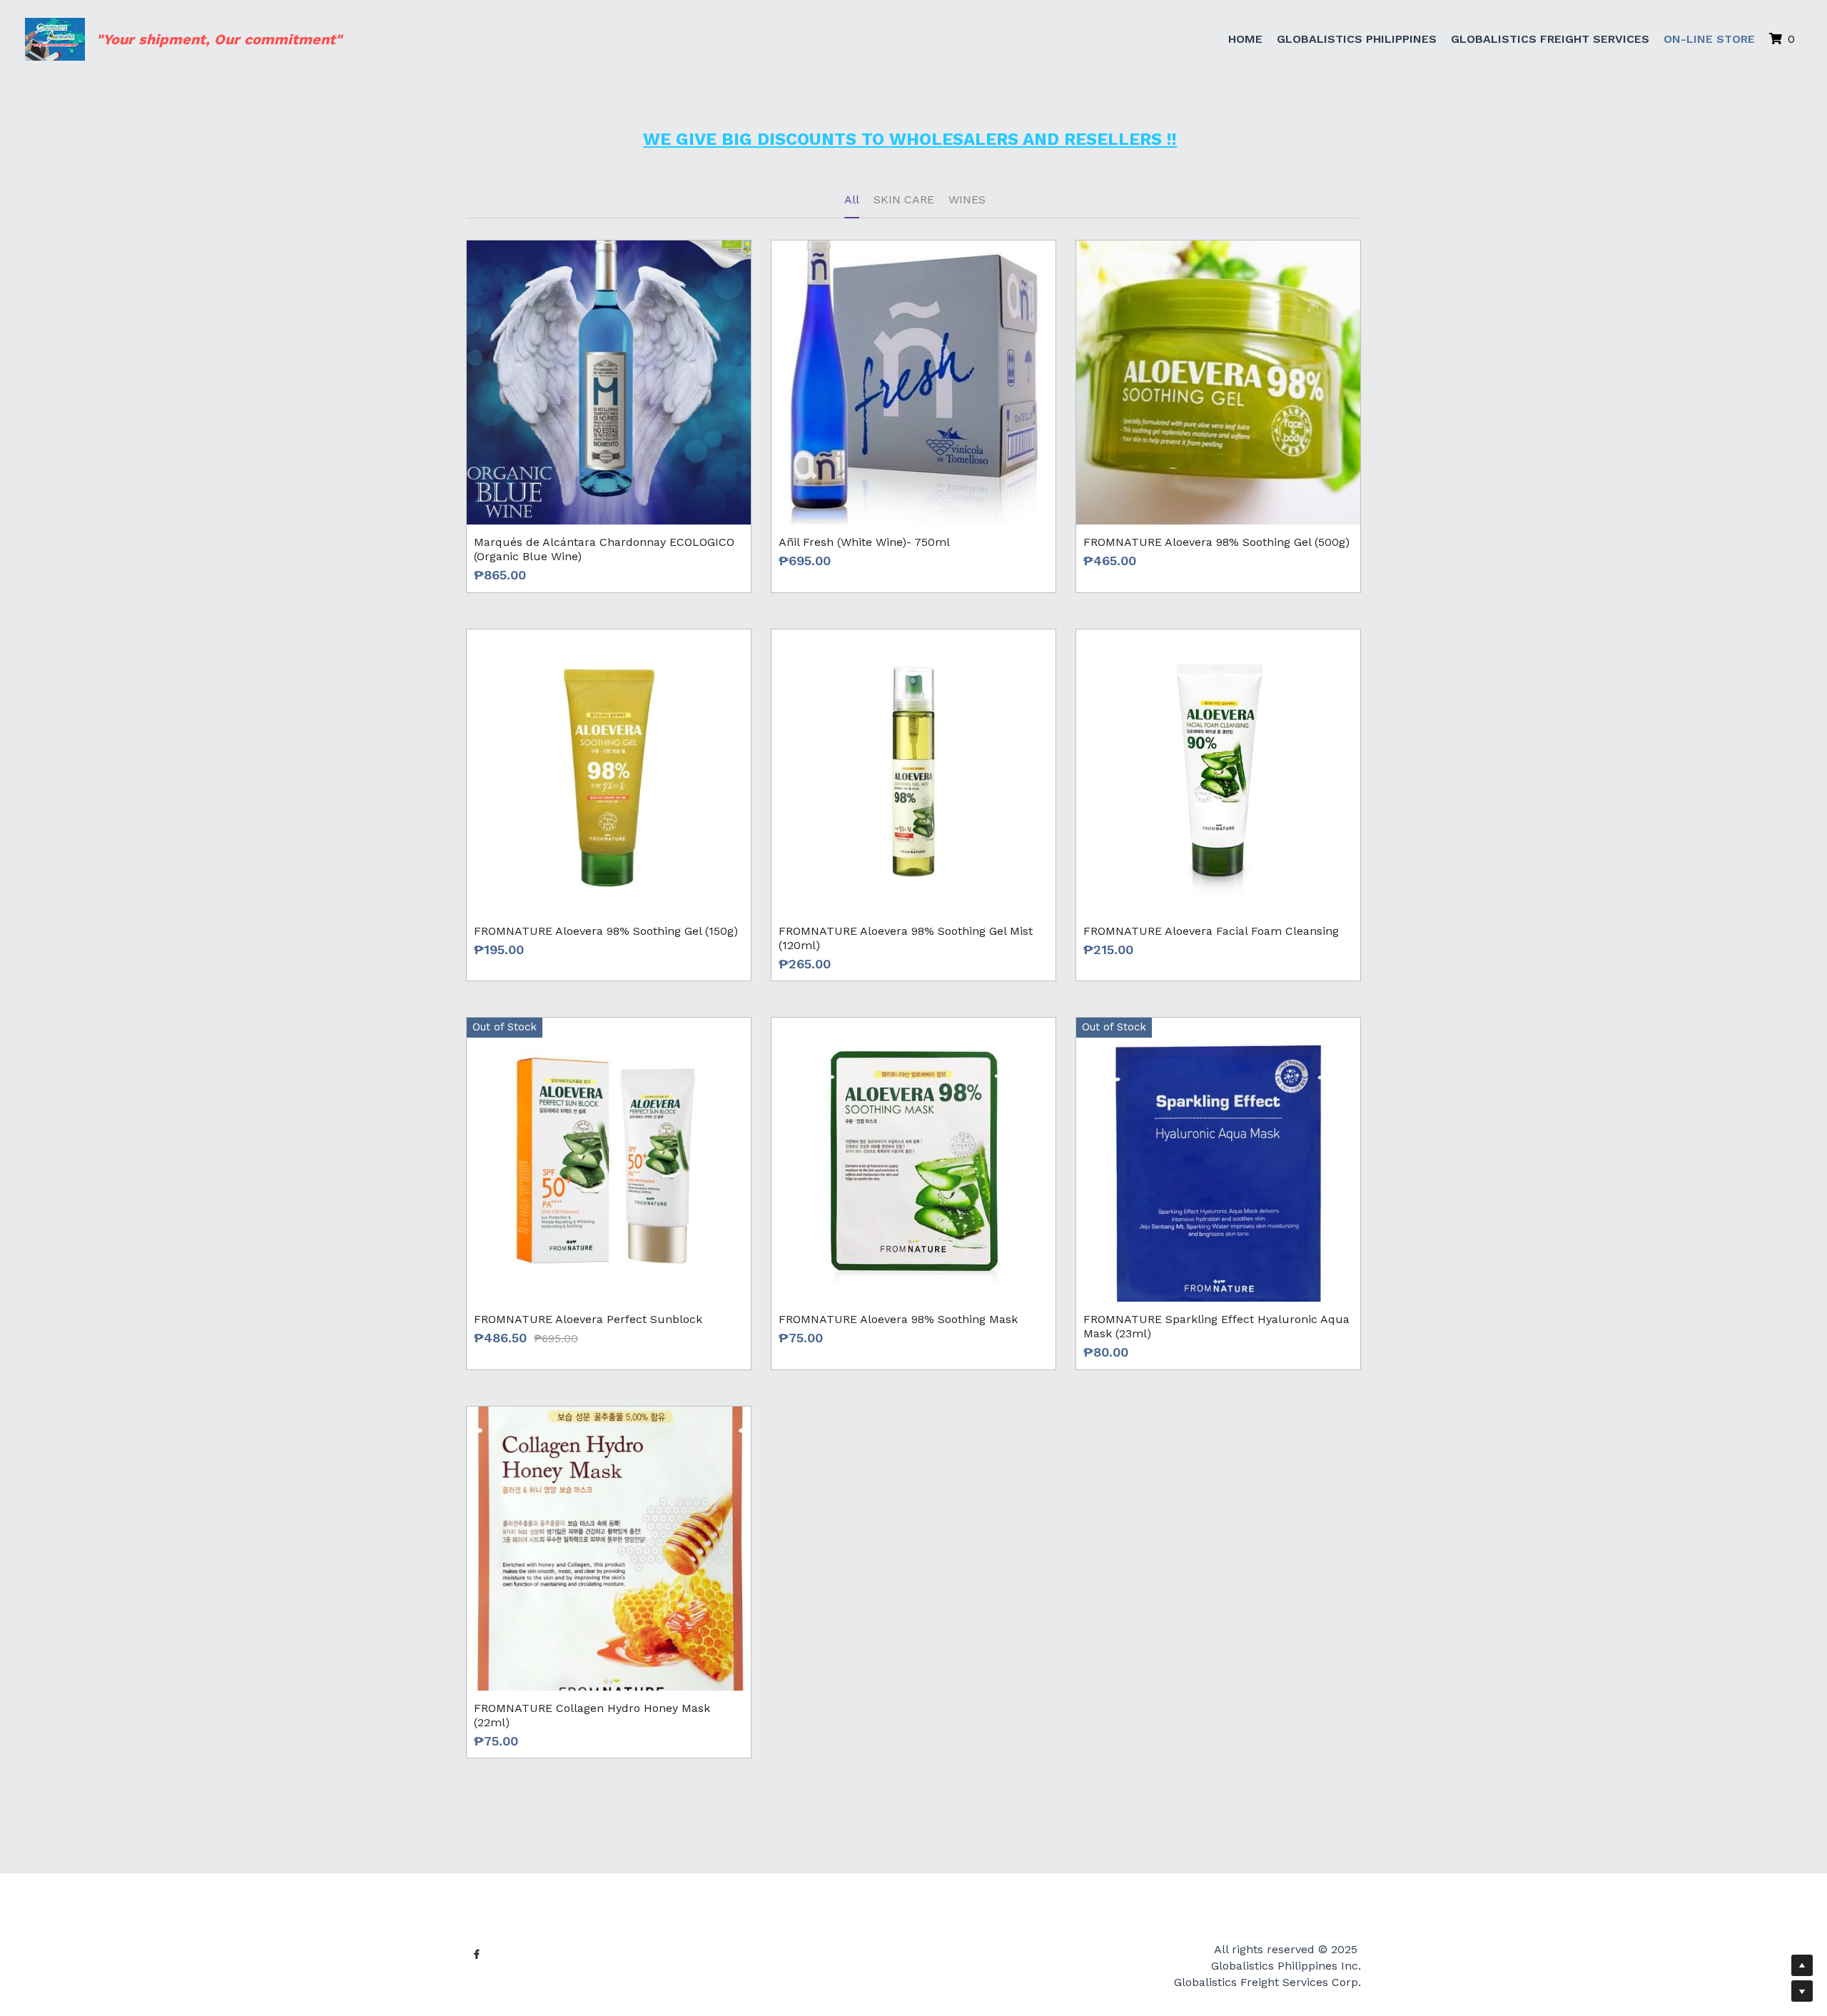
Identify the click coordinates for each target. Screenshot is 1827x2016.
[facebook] (477, 1905)
